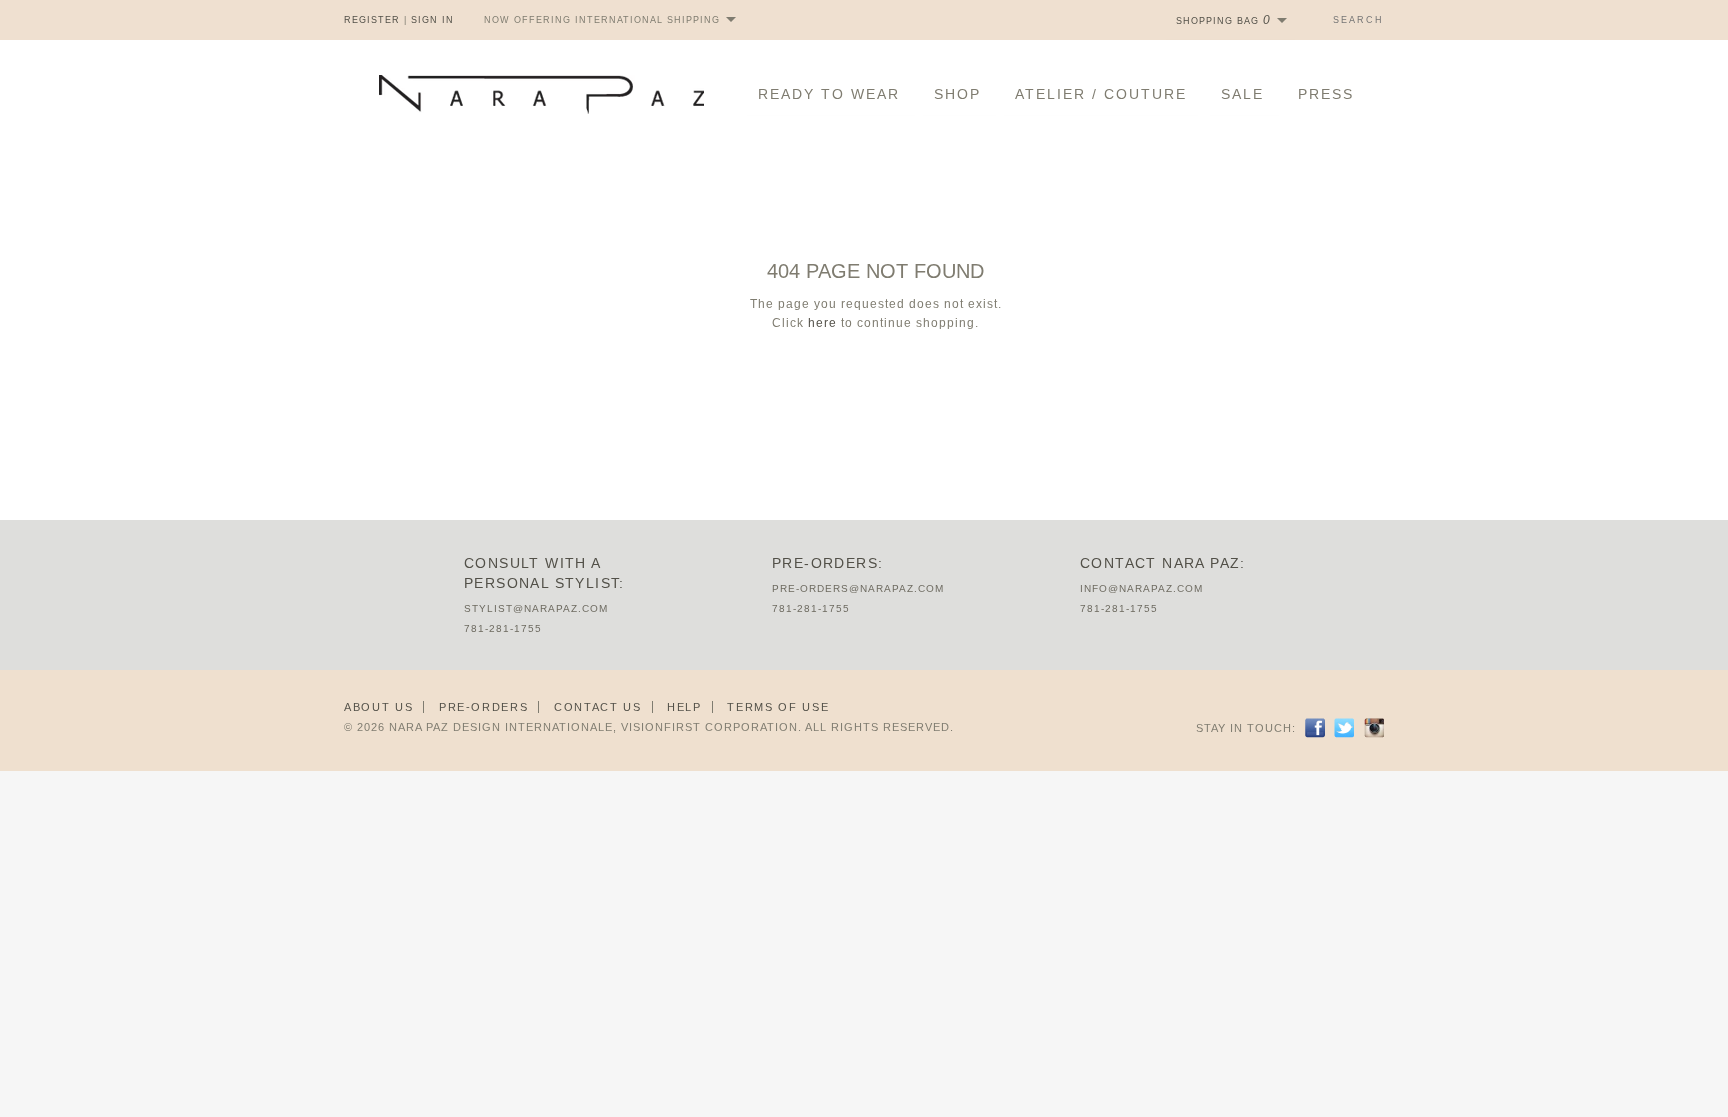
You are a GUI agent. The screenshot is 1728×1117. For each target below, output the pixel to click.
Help (684, 707)
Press (1326, 94)
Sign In (432, 20)
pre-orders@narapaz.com (858, 588)
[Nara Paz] (541, 94)
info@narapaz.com (1141, 588)
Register (372, 20)
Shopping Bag (1223, 21)
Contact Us (598, 707)
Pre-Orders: (827, 563)
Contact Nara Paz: (1163, 563)
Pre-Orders (484, 707)
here (822, 323)
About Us (378, 707)
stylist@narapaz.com (536, 608)
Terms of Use (778, 707)
